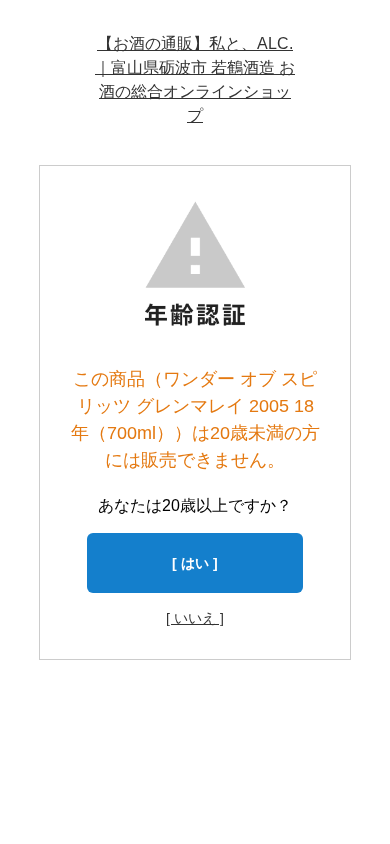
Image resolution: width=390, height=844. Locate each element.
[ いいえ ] (195, 618)
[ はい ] (195, 563)
